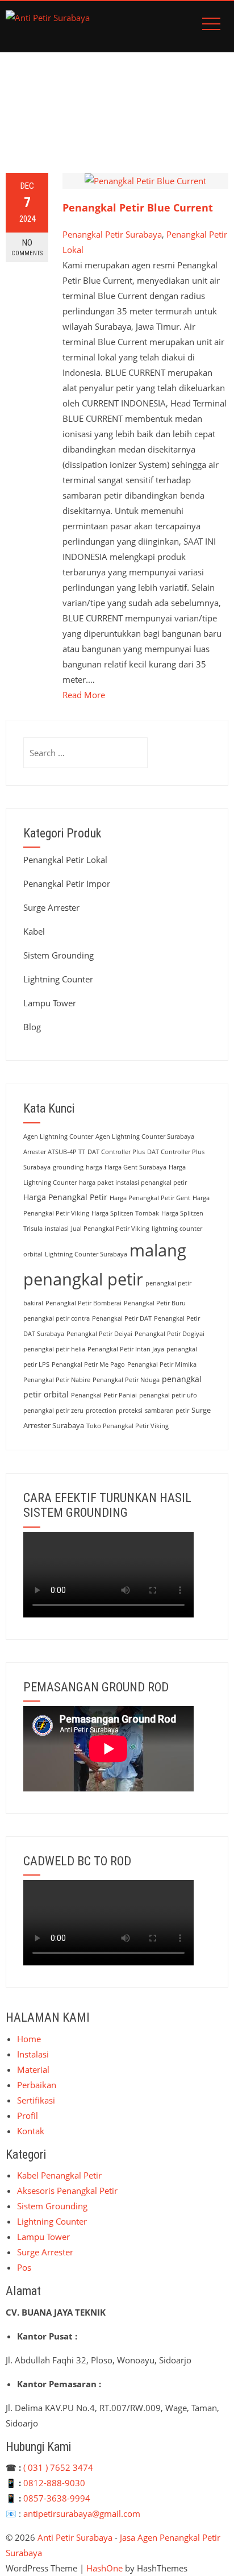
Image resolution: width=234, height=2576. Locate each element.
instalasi (57, 1229)
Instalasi (33, 2054)
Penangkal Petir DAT (122, 1318)
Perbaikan (37, 2085)
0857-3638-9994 (57, 2498)
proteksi (131, 1411)
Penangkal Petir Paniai (104, 1395)
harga (94, 1167)
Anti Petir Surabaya (75, 2537)
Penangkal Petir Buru (155, 1303)
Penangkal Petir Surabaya (112, 234)
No (27, 247)
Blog (32, 1027)
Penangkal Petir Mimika (162, 1364)
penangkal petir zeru (53, 1411)
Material (33, 2069)
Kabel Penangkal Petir (59, 2175)
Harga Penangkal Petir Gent (150, 1198)
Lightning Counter (58, 979)
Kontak (31, 2131)
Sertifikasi (36, 2100)
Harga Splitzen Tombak (125, 1213)
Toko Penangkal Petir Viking (128, 1426)
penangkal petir (83, 1279)
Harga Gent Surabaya (135, 1167)
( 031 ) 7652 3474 (58, 2467)
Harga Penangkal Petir (65, 1197)
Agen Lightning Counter (58, 1136)
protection (101, 1411)
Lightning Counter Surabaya (86, 1254)
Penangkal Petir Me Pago (88, 1364)
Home (29, 2039)
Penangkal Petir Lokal (65, 860)
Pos (24, 2267)
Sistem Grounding (58, 955)
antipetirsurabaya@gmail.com (82, 2513)
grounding (68, 1167)
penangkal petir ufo (168, 1395)
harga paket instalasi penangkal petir (133, 1183)
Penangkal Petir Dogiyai (170, 1334)
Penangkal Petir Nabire (57, 1380)
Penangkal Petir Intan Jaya (126, 1349)
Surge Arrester (51, 907)
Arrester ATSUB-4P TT (54, 1152)
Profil (28, 2115)
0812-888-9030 (54, 2483)
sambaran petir (167, 1411)
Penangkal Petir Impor (67, 883)
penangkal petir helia (54, 1349)
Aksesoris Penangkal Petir (67, 2191)
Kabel (34, 931)
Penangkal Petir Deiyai (99, 1334)
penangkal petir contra (57, 1318)
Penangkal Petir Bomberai (83, 1303)
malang (158, 1250)
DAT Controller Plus (116, 1152)
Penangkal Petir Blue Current (138, 208)
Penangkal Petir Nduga (126, 1380)
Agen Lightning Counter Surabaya (145, 1136)
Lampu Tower (50, 1003)
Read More (84, 695)
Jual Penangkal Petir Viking (110, 1229)
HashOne (105, 2568)
